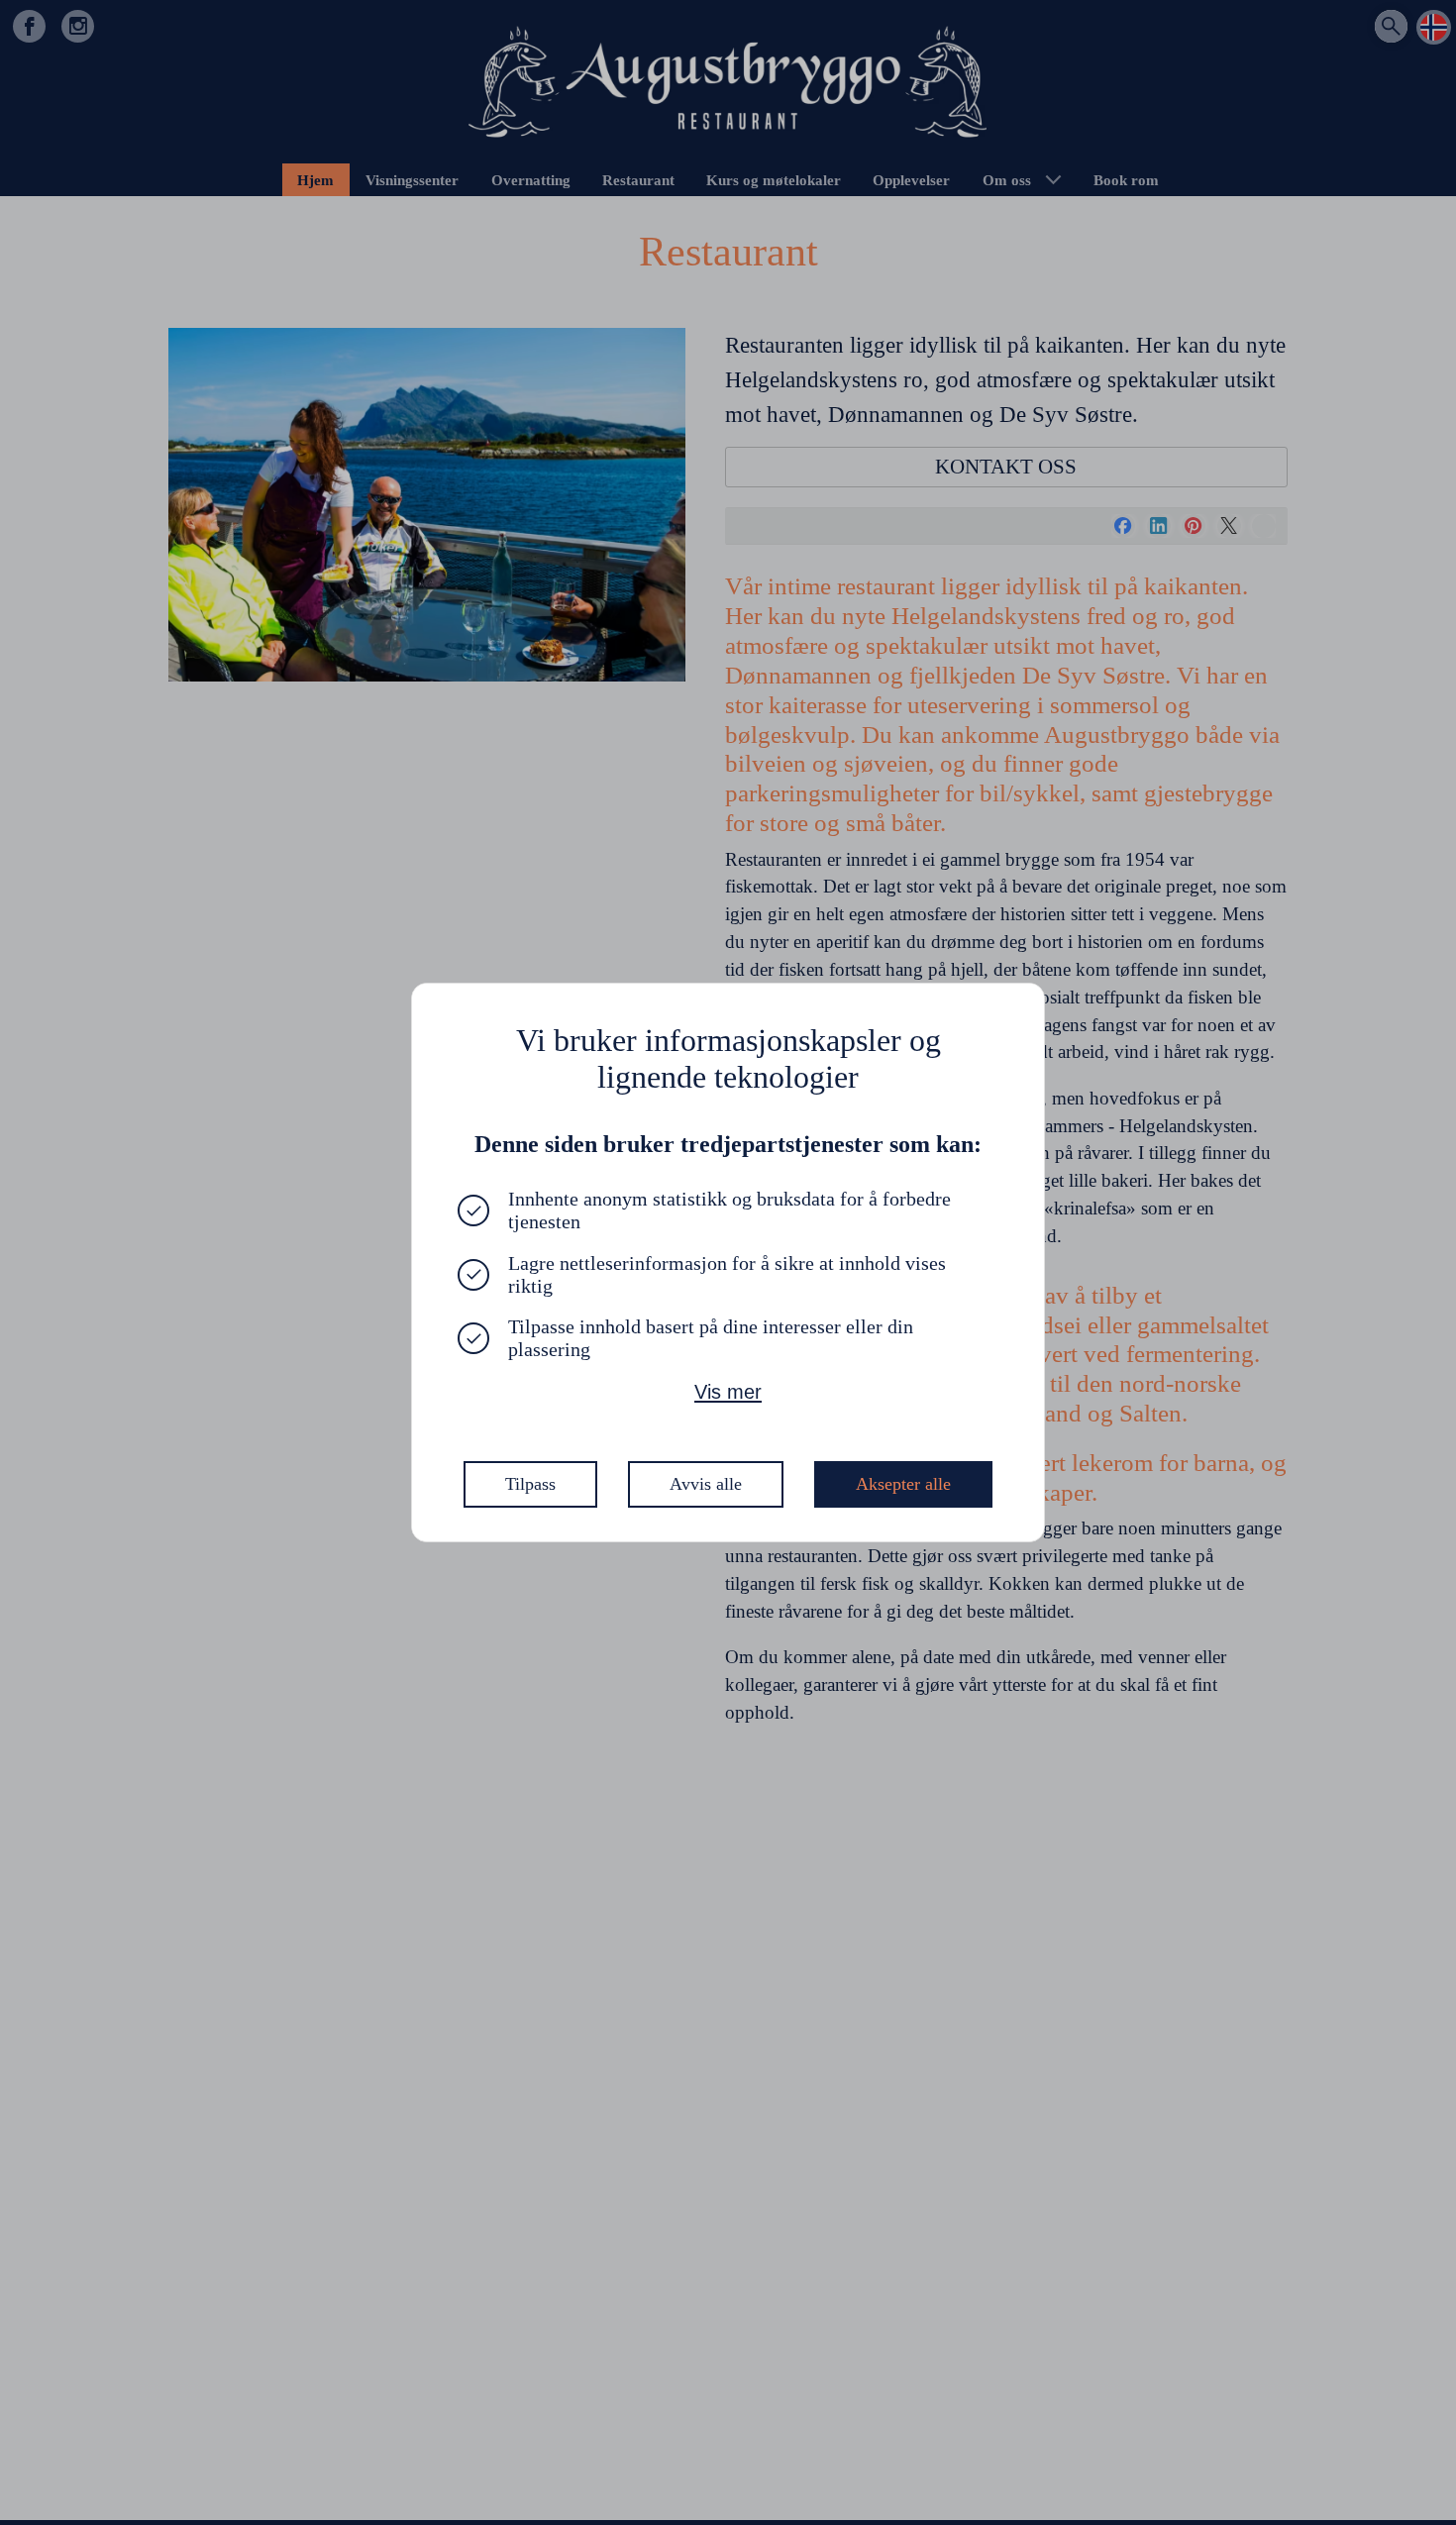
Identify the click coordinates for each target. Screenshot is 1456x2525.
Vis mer (728, 1392)
